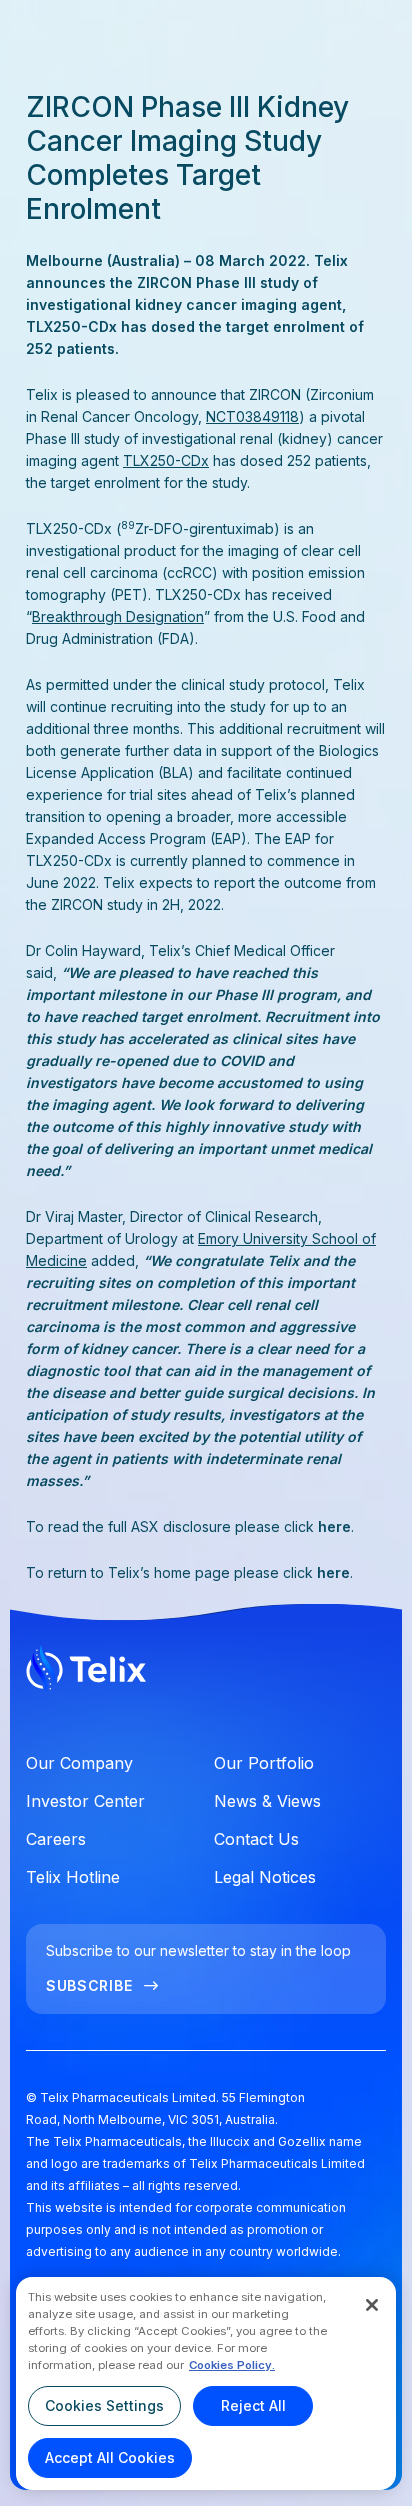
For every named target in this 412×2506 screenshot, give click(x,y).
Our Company (79, 1763)
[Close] (372, 2305)
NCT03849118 (252, 416)
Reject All (253, 2405)
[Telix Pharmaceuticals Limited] (206, 1672)
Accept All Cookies (110, 2457)
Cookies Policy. (232, 2365)
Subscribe (89, 1985)
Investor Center (85, 1801)
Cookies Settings (104, 2405)
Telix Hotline (73, 1877)
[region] (206, 2383)
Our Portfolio (264, 1763)
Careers (56, 1839)
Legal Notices (265, 1877)
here (334, 1526)
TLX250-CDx (166, 460)
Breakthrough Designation (118, 616)
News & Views (267, 1801)
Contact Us (256, 1839)
